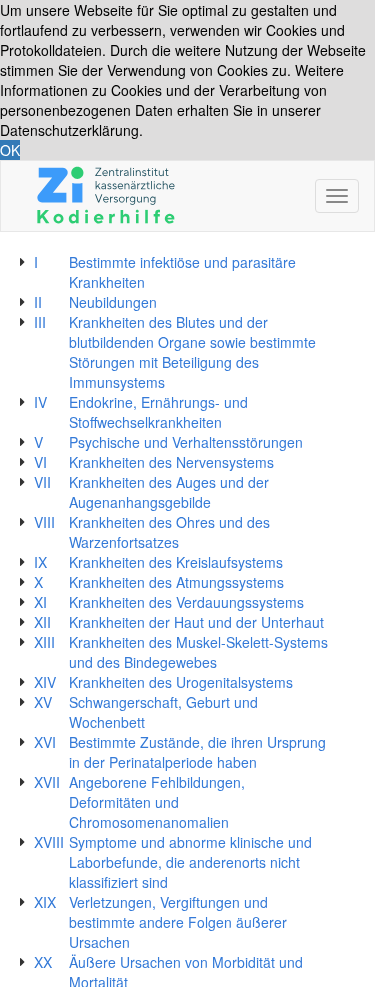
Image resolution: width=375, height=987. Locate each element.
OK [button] (10, 150)
